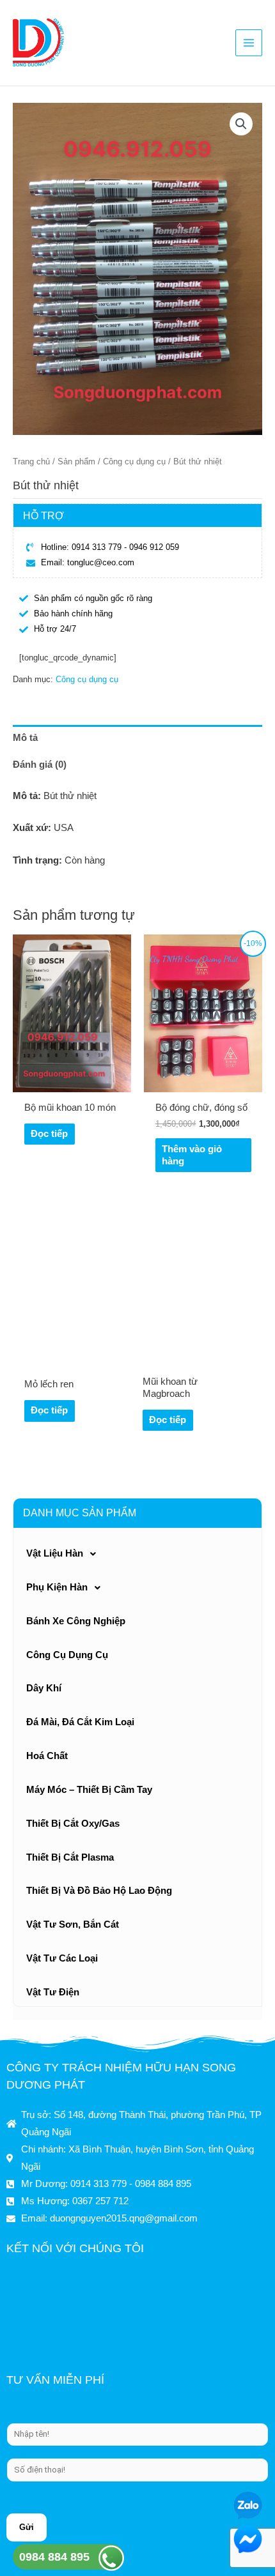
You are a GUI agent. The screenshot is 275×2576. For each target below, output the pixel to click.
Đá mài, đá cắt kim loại (80, 1722)
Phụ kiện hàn (57, 1587)
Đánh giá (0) (40, 765)
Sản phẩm (76, 461)
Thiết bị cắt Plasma (70, 1857)
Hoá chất (47, 1756)
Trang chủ (31, 461)
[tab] (137, 738)
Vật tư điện (53, 1992)
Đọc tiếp (49, 1134)
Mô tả (25, 738)
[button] (241, 124)
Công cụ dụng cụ (67, 1655)
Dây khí (44, 1688)
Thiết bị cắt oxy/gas (73, 1824)
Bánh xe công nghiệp (76, 1621)
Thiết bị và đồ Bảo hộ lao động (99, 1891)
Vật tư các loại (62, 1958)
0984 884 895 (54, 2557)
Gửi (27, 2527)
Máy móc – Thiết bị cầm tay (89, 1790)
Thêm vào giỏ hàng (192, 1155)
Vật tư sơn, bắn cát (73, 1924)
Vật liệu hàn (55, 1553)
